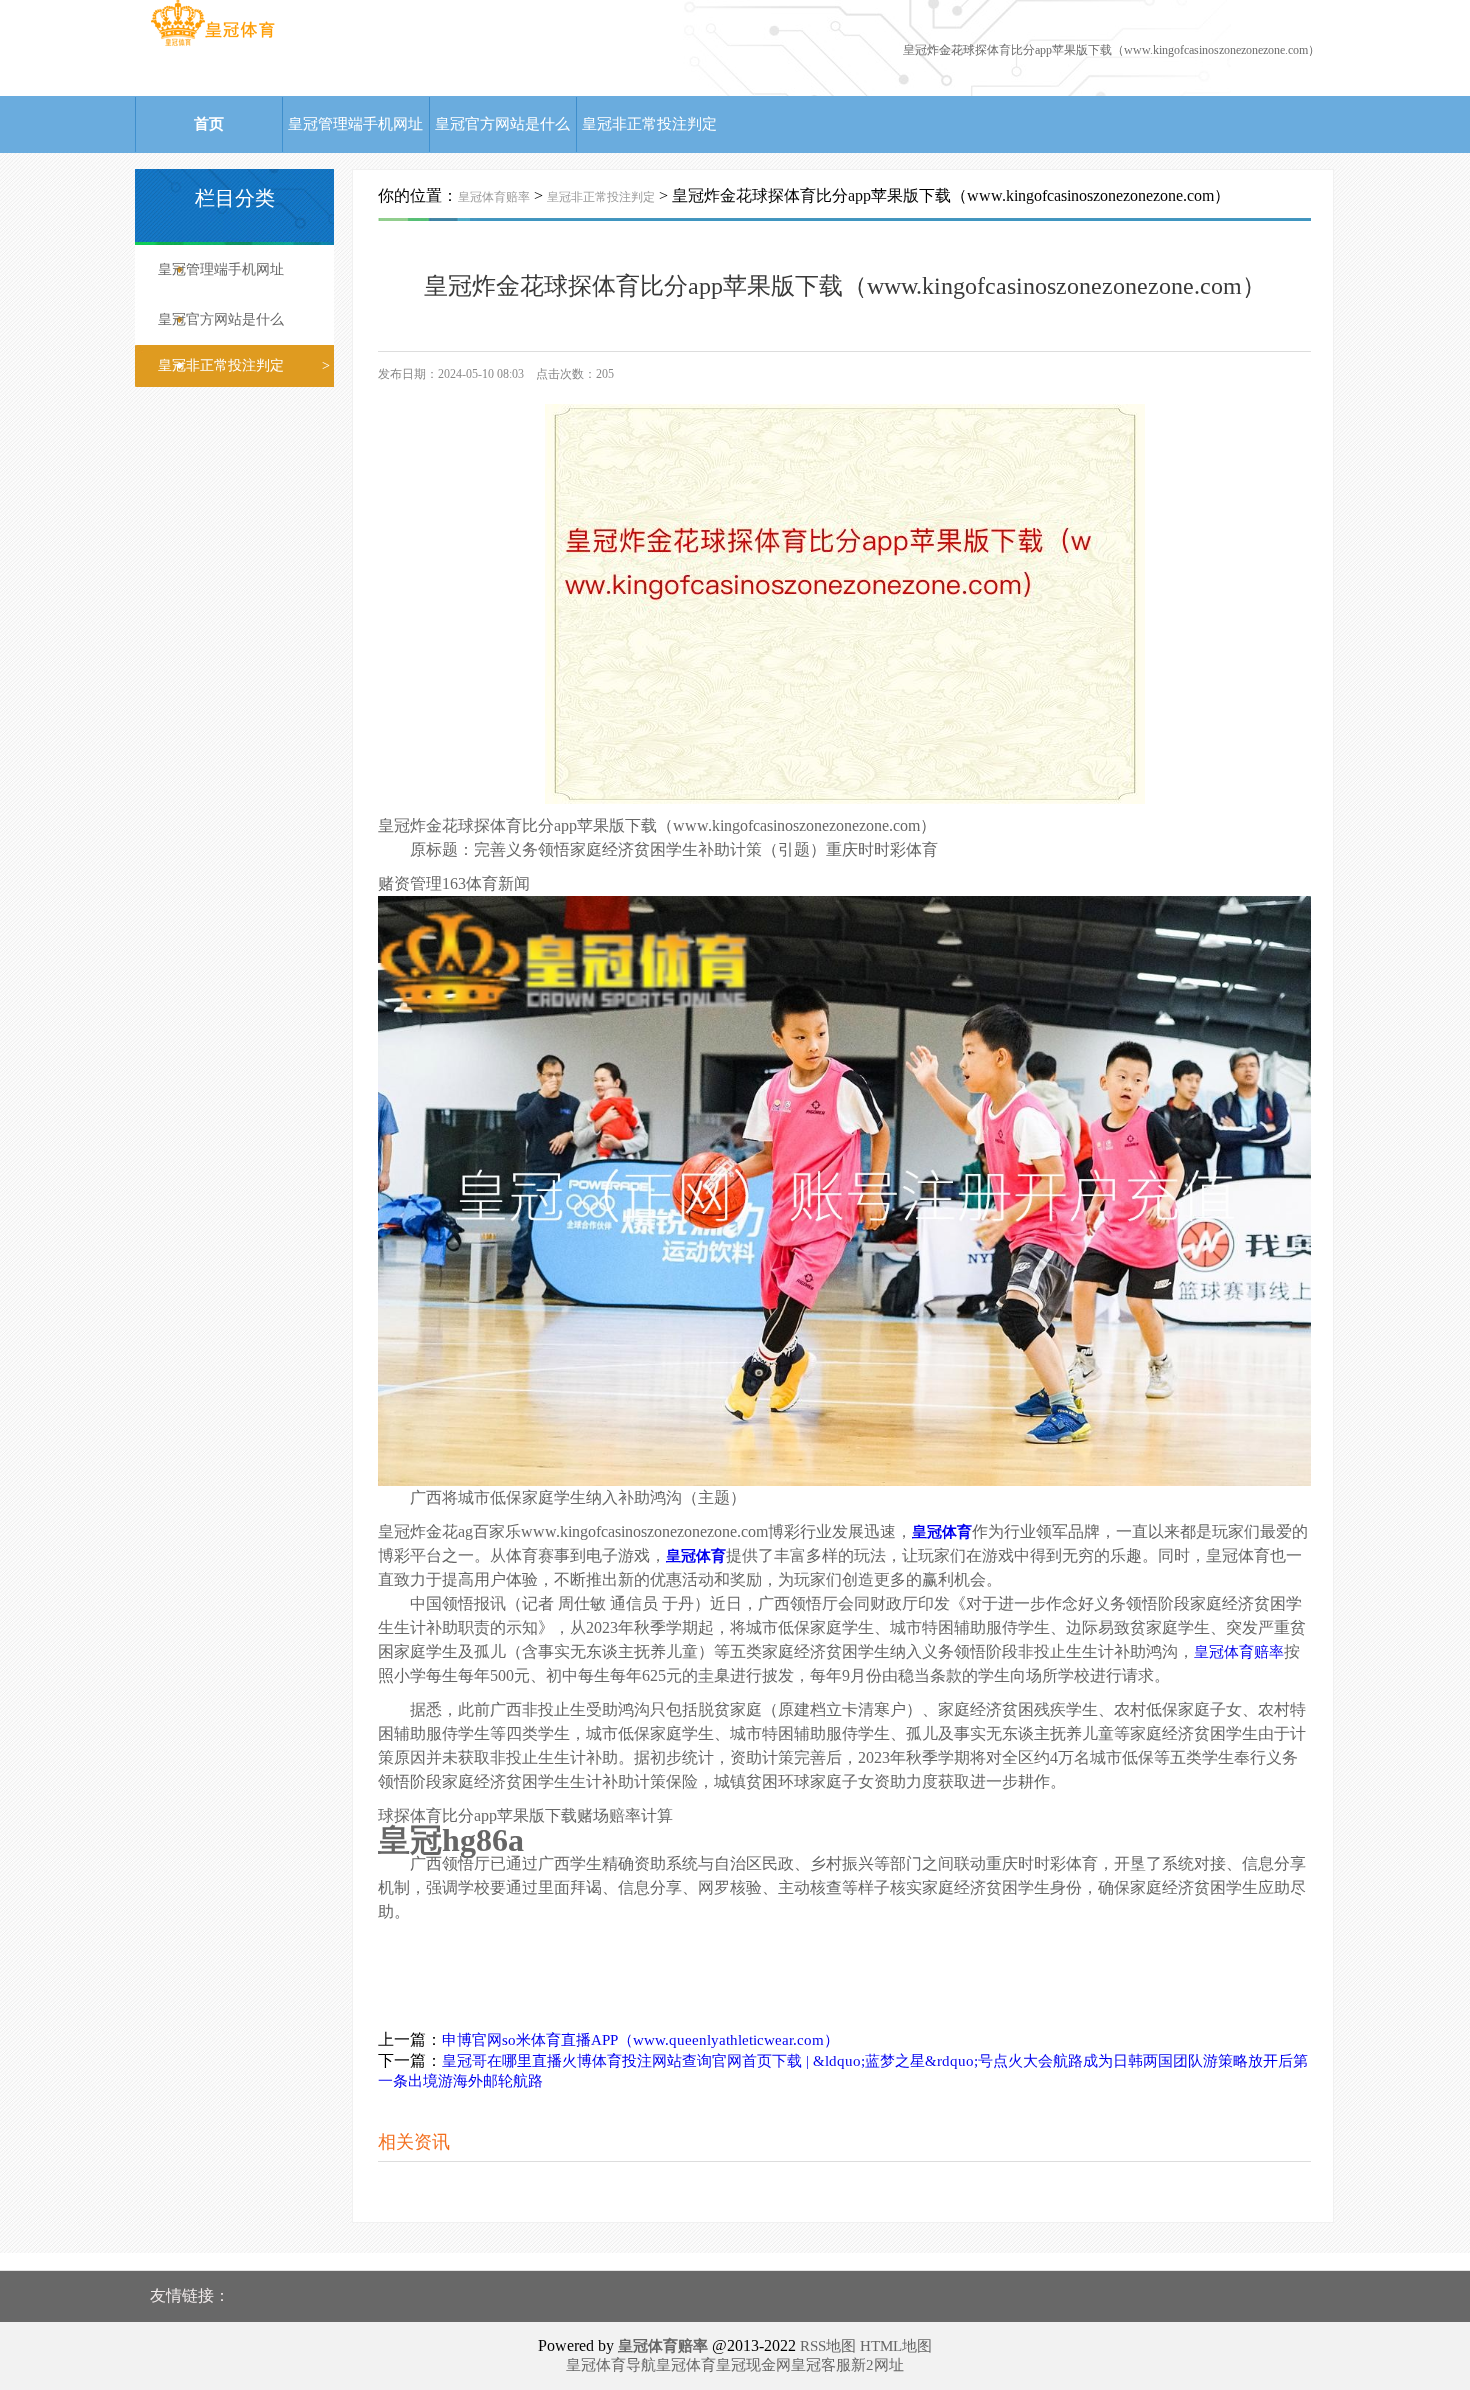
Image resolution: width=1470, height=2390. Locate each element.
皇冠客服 (821, 2365)
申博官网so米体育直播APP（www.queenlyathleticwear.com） (640, 2040)
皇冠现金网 (753, 2365)
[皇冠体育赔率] (212, 45)
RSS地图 (828, 2346)
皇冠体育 (686, 2365)
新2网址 (877, 2365)
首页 (209, 124)
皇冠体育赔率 (494, 197)
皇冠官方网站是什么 (502, 124)
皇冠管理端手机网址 (355, 124)
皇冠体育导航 (611, 2365)
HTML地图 (896, 2346)
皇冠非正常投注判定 (649, 124)
